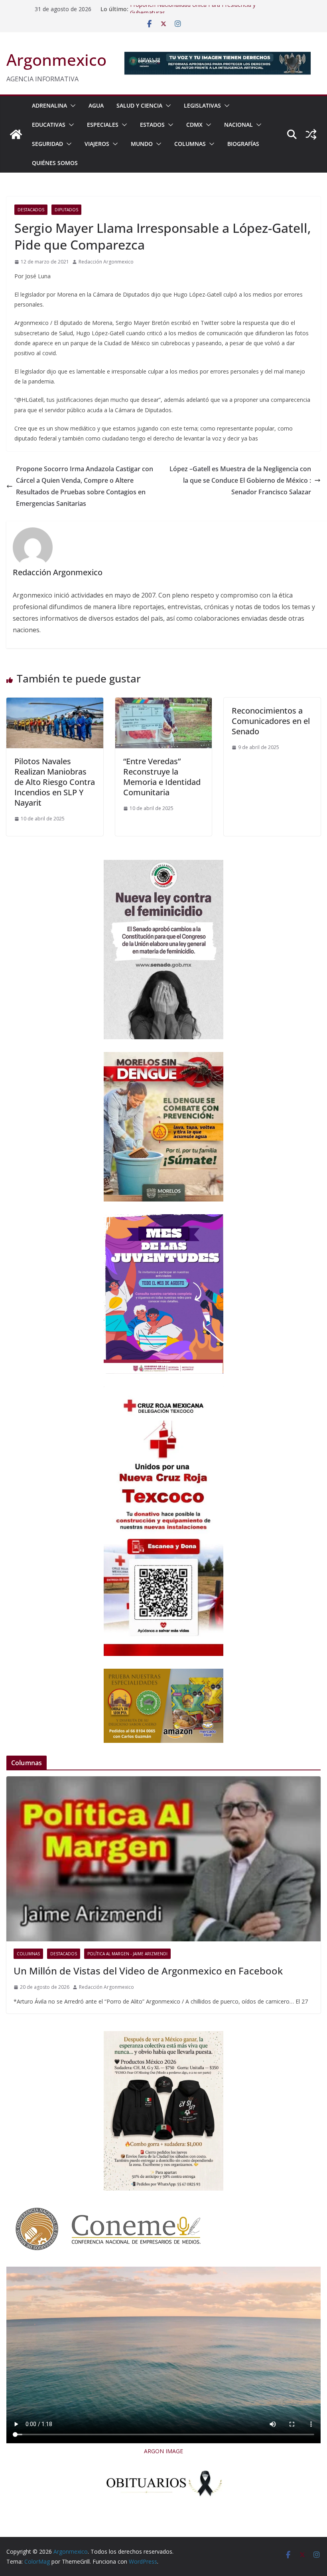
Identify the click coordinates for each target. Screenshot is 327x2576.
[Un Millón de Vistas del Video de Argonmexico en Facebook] (163, 1859)
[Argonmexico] (16, 134)
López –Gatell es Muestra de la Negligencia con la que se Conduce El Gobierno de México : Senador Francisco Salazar (240, 480)
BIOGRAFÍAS (243, 144)
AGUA (96, 105)
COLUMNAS (190, 144)
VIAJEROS (97, 144)
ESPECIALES (103, 125)
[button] (71, 106)
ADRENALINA (49, 105)
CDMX (194, 125)
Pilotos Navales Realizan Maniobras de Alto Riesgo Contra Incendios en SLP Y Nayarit (55, 782)
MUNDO (142, 144)
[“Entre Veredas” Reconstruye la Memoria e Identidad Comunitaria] (164, 703)
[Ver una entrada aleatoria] (311, 134)
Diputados (66, 210)
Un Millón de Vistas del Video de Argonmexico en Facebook (148, 1971)
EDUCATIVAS (49, 125)
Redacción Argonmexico (106, 262)
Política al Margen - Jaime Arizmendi (127, 1954)
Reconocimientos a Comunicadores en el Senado (271, 721)
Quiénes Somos (55, 163)
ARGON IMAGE (163, 2451)
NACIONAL (238, 125)
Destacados (31, 210)
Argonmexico (56, 60)
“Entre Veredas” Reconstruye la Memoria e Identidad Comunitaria (162, 777)
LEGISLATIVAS (202, 105)
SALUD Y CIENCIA (139, 105)
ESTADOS (152, 125)
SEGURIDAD (47, 144)
